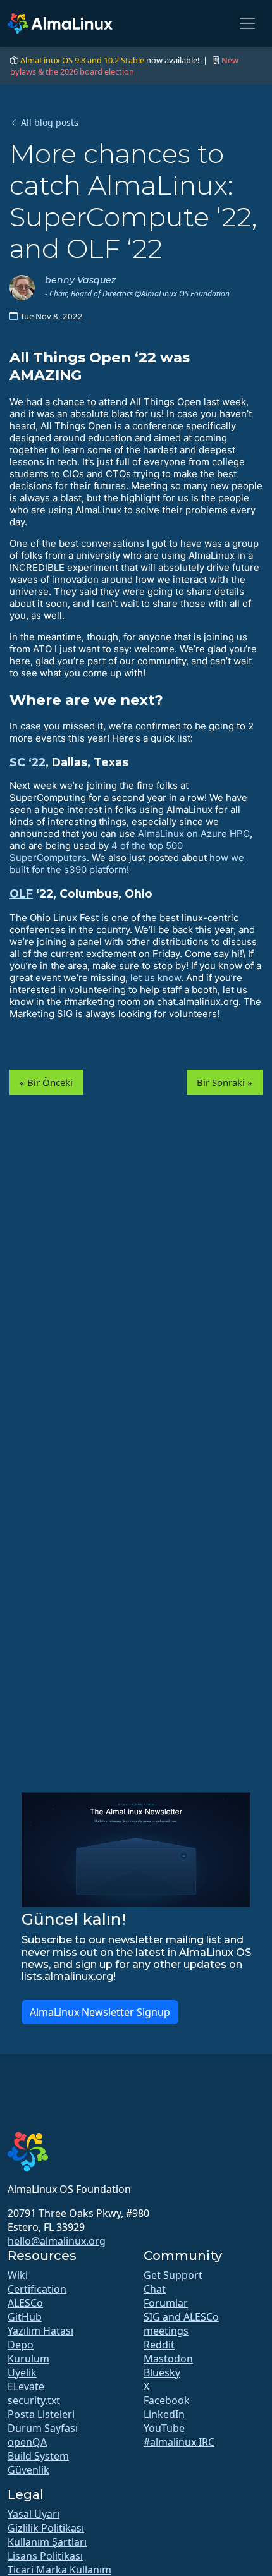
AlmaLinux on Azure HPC (194, 833)
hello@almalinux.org (57, 2241)
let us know (156, 978)
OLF (21, 894)
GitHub (25, 2317)
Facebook (167, 2400)
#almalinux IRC (179, 2442)
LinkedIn (164, 2414)
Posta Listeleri (41, 2414)
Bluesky (162, 2372)
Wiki (18, 2275)
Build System (38, 2456)
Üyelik (22, 2372)
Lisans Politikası (45, 2556)
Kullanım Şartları (47, 2542)
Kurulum (28, 2359)
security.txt (34, 2400)
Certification (37, 2289)
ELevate (26, 2386)
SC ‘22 (28, 762)
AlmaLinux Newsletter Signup (100, 2012)
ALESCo (25, 2303)
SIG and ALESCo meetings (181, 2324)
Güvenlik (28, 2470)
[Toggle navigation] (247, 23)
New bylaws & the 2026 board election (124, 66)
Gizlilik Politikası (46, 2528)
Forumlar (166, 2303)
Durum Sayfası (43, 2428)
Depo (21, 2345)
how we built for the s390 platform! (127, 864)
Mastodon (168, 2359)
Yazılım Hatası (40, 2331)
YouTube (164, 2428)
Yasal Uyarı (34, 2514)
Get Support (173, 2275)
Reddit (159, 2345)
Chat (155, 2289)
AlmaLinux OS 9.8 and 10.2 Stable (82, 60)
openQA (27, 2442)
